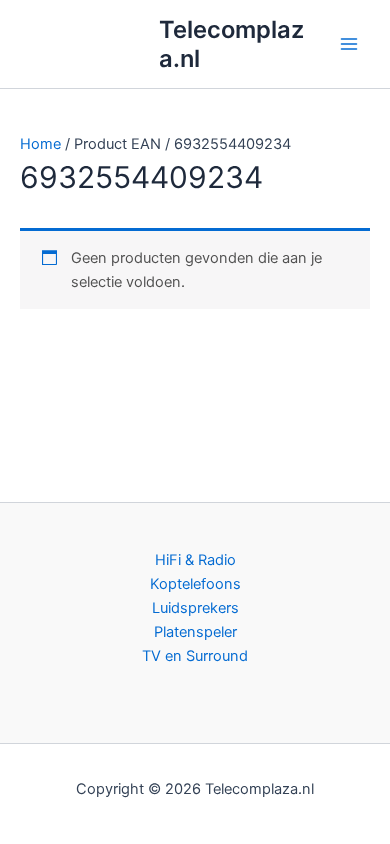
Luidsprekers (195, 608)
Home (40, 144)
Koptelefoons (195, 584)
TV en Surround (195, 656)
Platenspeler (195, 632)
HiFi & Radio (195, 560)
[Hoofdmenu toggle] (349, 44)
